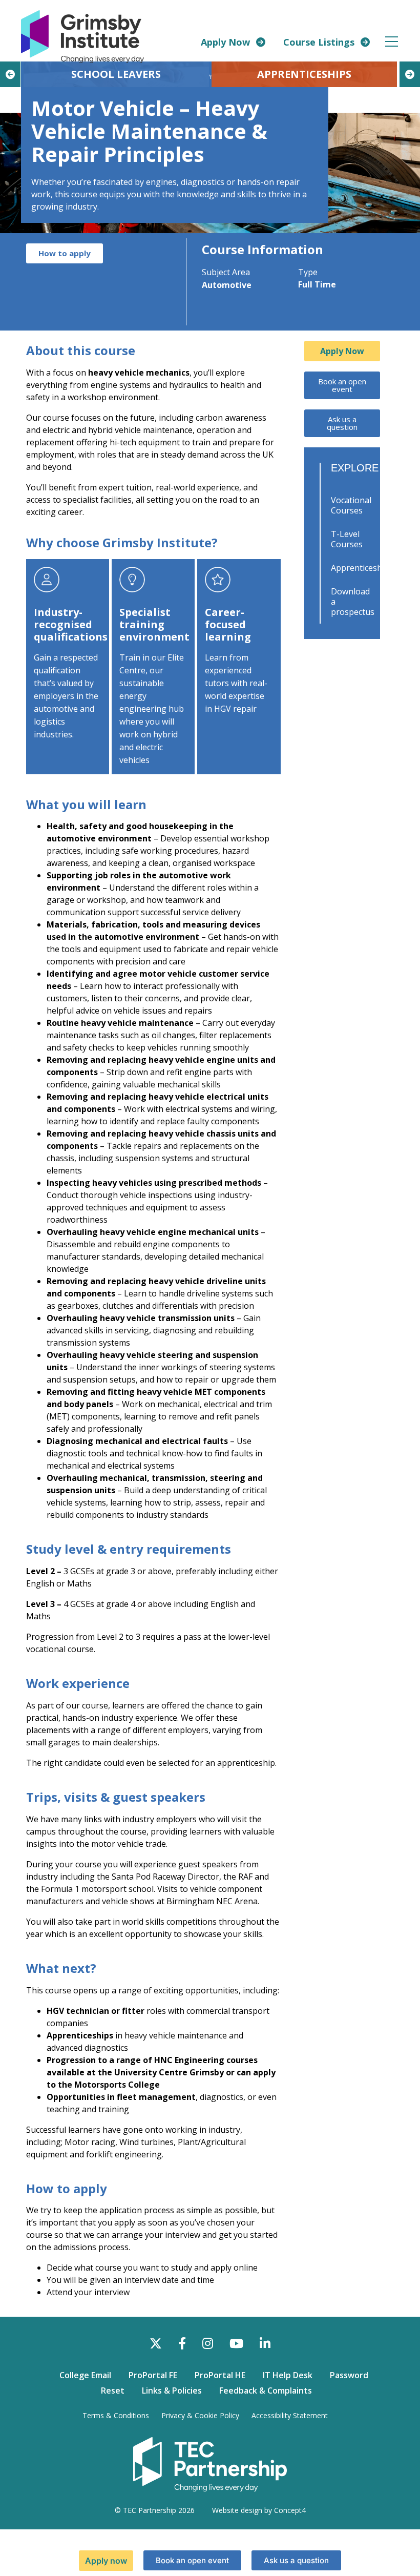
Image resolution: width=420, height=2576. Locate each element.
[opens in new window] (210, 2464)
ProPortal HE (220, 2375)
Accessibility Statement (290, 2415)
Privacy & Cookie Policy (200, 2415)
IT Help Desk (288, 2375)
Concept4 (290, 2510)
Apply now (106, 2561)
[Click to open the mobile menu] (392, 42)
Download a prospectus (353, 602)
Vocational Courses (351, 505)
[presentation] (10, 74)
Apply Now (225, 42)
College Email (85, 2375)
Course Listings (319, 42)
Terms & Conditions (116, 2415)
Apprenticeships (353, 568)
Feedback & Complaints (266, 2390)
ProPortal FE (153, 2375)
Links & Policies (172, 2390)
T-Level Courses (347, 539)
